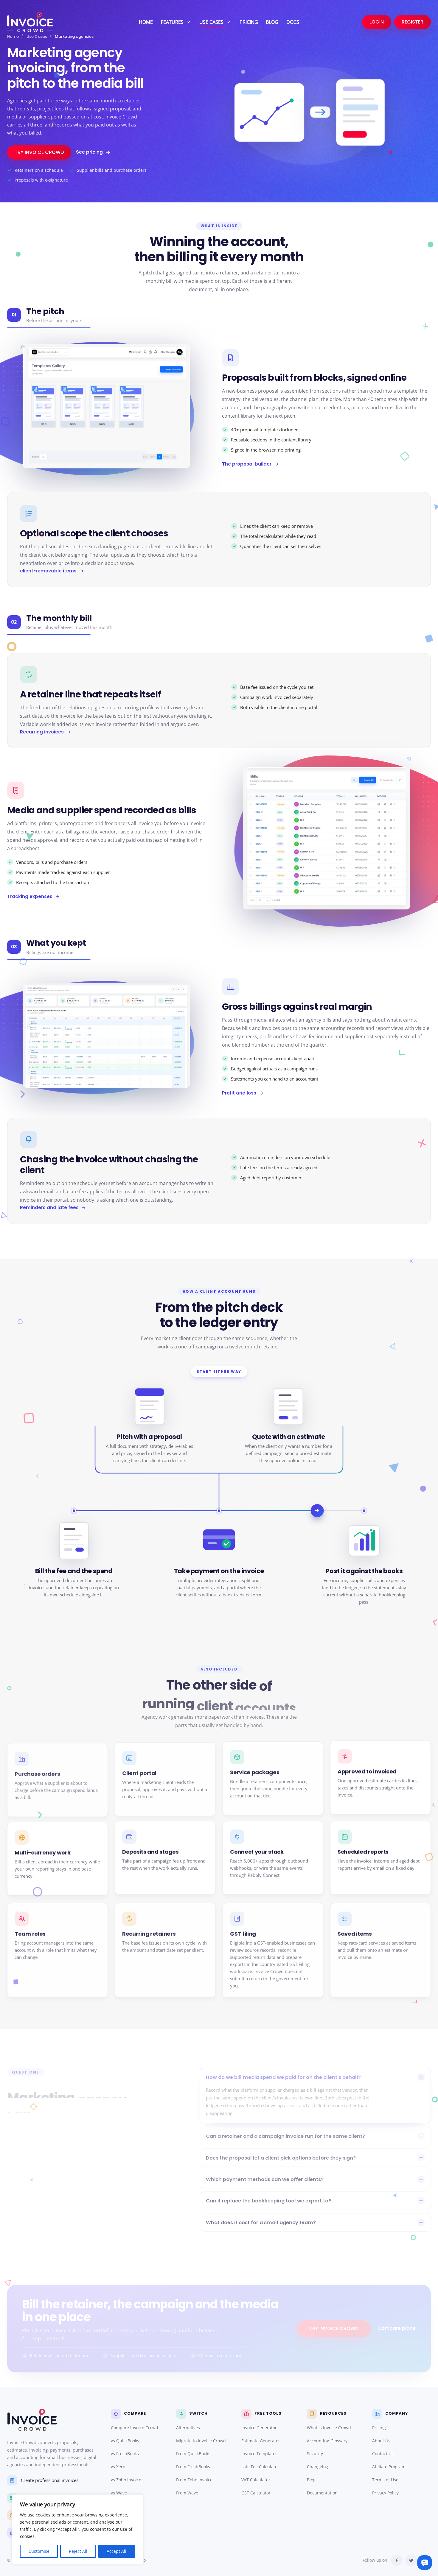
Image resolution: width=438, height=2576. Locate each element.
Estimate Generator (261, 2441)
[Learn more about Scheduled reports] (380, 1858)
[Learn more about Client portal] (165, 1779)
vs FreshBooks (125, 2454)
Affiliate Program (389, 2467)
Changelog (317, 2467)
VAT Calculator (256, 2480)
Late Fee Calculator (260, 2467)
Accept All (117, 2551)
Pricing (379, 2428)
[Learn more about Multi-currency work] (58, 1858)
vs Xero (118, 2467)
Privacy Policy (385, 2493)
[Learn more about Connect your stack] (273, 1858)
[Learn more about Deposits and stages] (165, 1858)
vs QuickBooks (125, 2441)
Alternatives (188, 2428)
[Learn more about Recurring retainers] (165, 1950)
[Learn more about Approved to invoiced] (380, 1777)
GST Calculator (256, 2493)
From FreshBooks (193, 2467)
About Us (381, 2441)
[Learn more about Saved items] (380, 1950)
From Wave (187, 2493)
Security (315, 2454)
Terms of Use (385, 2480)
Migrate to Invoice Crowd (201, 2441)
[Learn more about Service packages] (273, 1778)
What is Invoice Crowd (329, 2428)
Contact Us (383, 2454)
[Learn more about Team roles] (58, 1950)
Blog (311, 2480)
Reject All (78, 2551)
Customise (39, 2551)
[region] (77, 2529)
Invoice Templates (259, 2454)
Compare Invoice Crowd (135, 2428)
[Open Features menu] (188, 22)
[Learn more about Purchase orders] (58, 1780)
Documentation (322, 2493)
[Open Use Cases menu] (228, 22)
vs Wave (119, 2493)
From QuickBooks (193, 2454)
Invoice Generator (259, 2428)
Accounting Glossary (327, 2441)
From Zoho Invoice (194, 2480)
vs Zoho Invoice (126, 2480)
